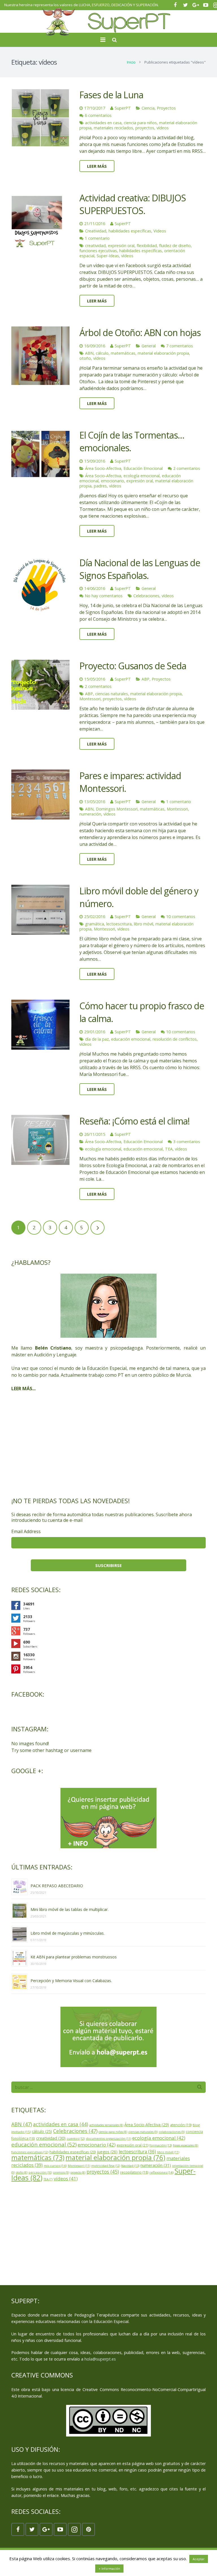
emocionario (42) (97, 2145)
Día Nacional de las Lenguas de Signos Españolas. (140, 569)
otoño (85, 358)
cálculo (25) (42, 2131)
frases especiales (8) (185, 2145)
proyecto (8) (78, 2172)
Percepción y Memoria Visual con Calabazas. (71, 1981)
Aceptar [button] (199, 2559)
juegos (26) (107, 2152)
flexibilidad (147, 246)
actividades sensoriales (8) (106, 2125)
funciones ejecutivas (98, 251)
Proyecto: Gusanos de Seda (133, 666)
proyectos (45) (103, 2172)
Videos (160, 231)
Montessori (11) (79, 2166)
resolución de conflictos (175, 1039)
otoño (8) (22, 2172)
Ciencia (148, 108)
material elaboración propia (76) (115, 2157)
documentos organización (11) (108, 2138)
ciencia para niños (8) (113, 2132)
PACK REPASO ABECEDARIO (57, 1886)
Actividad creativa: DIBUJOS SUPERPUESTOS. (133, 204)
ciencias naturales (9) (143, 2132)
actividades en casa (103, 123)
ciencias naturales (112, 694)
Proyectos (166, 108)
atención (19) (181, 2125)
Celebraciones (146, 596)
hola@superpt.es (100, 2359)
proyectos (145, 128)
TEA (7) (48, 2179)
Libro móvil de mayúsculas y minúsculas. (68, 1933)
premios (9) (61, 2172)
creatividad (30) (51, 2138)
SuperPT (123, 108)
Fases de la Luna (111, 95)
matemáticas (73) (38, 2157)
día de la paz (97, 1039)
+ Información (109, 2569)
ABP (146, 679)
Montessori (90, 699)
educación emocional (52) (44, 2145)
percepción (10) (40, 2172)
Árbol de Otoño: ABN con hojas (140, 333)
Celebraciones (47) (75, 2131)
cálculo (102, 353)
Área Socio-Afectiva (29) (147, 2125)
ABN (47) (22, 2124)
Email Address (26, 1531)
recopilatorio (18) (134, 2172)
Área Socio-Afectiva (103, 468)
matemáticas (123, 353)
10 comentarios (181, 917)
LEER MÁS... (23, 1389)
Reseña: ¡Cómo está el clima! (134, 1121)
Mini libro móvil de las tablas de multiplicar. (70, 1909)
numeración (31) (156, 2165)
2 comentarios (187, 468)
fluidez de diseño (175, 246)
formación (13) (161, 2145)
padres (100, 486)
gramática (95, 924)
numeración (90, 814)
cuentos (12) (76, 2138)
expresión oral (121, 246)
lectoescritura (119, 924)
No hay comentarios (104, 596)
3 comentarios (187, 1142)
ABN (89, 353)
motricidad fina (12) (106, 2166)
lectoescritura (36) (137, 2152)
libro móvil (144, 924)
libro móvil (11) (168, 2152)
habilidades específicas (130, 231)
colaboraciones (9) (172, 2132)
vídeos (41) (66, 2179)
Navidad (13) (130, 2166)
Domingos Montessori (117, 809)
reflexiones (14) (161, 2172)
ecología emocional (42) (159, 2138)
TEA (169, 1149)
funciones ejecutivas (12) (30, 2152)
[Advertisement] (108, 1444)
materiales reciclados (113, 128)
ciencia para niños (140, 123)
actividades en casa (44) (61, 2124)
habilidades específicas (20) (73, 2152)
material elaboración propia (163, 353)
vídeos (163, 128)
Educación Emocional (143, 468)
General (149, 346)
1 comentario (97, 238)
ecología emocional (142, 476)
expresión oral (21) (133, 2145)
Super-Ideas (108, 256)
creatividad (95, 246)
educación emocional (131, 1039)
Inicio (131, 62)
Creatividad (96, 231)
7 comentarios (180, 346)
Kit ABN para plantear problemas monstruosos (74, 1957)
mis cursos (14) (55, 2166)
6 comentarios (98, 115)
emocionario (112, 481)
